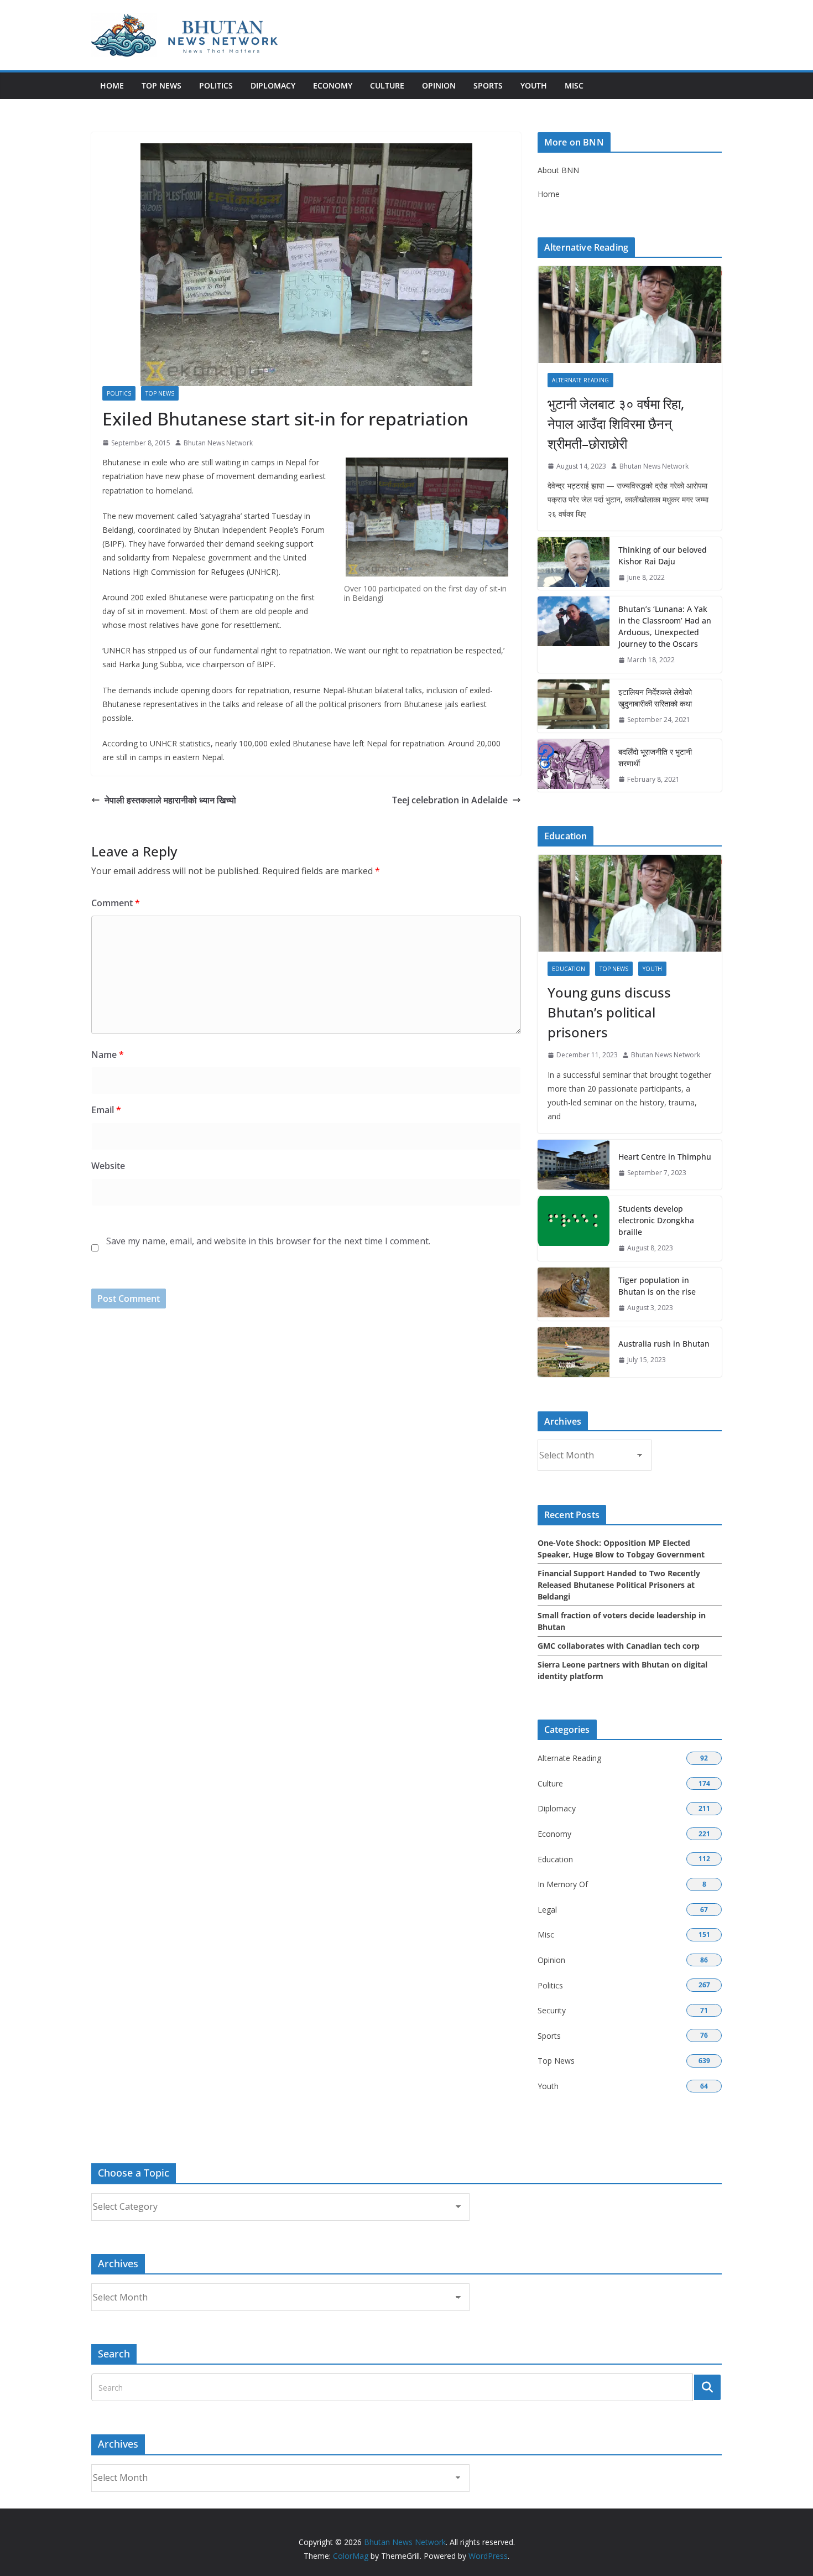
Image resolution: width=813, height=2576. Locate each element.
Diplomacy (273, 85)
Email (106, 1110)
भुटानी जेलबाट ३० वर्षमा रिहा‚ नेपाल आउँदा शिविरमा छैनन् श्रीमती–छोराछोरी (616, 424)
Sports (488, 85)
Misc (574, 85)
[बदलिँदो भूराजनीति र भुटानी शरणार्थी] (574, 766)
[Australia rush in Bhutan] (574, 1352)
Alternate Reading (580, 380)
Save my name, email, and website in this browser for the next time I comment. (268, 1241)
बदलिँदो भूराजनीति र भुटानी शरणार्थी (655, 757)
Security (552, 2010)
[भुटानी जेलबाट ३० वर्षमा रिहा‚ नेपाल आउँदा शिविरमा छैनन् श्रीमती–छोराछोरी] (630, 315)
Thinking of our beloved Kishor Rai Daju (663, 555)
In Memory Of (563, 1884)
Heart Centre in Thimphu (665, 1157)
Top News (161, 85)
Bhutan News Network (218, 443)
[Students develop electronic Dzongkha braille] (574, 1229)
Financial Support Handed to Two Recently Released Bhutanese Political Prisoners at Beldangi (619, 1585)
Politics (216, 85)
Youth (534, 85)
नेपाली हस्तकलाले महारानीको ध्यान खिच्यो (170, 800)
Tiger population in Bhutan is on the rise (657, 1286)
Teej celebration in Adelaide (450, 800)
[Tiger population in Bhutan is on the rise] (574, 1294)
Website (108, 1166)
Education (569, 969)
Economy (333, 85)
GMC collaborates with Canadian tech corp (619, 1646)
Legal (547, 1910)
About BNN (558, 170)
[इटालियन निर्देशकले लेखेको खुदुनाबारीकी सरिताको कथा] (574, 706)
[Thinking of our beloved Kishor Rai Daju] (574, 564)
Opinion (439, 85)
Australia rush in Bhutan (664, 1344)
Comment (116, 903)
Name (108, 1055)
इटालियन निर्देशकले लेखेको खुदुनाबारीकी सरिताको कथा (655, 698)
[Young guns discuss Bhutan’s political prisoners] (630, 903)
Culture (387, 85)
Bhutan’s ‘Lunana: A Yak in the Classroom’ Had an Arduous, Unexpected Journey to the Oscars (665, 626)
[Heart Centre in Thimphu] (574, 1165)
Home (112, 85)
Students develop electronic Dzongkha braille (656, 1220)
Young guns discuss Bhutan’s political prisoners (609, 1012)
